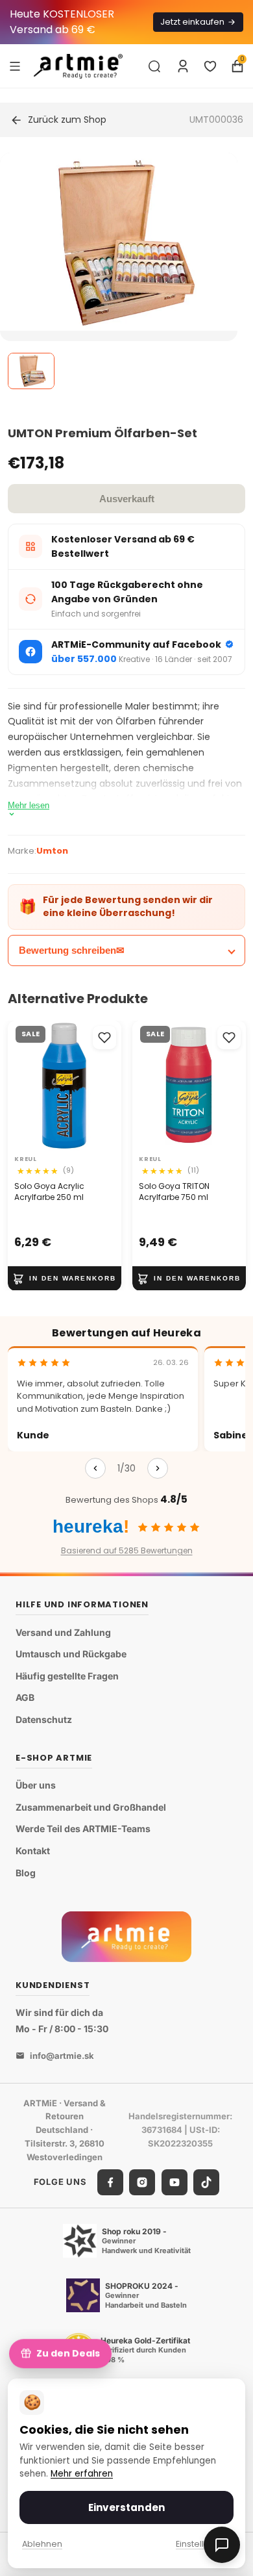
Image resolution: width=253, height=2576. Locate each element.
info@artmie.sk (62, 2056)
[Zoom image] (119, 242)
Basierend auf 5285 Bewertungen (127, 1550)
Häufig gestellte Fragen (67, 1676)
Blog (26, 1873)
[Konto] (183, 66)
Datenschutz (44, 1719)
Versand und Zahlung (63, 1632)
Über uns (36, 1785)
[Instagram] (142, 2182)
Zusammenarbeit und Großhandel (91, 1807)
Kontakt (33, 1851)
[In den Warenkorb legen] (65, 1278)
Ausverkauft (127, 499)
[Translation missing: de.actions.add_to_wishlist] (104, 1038)
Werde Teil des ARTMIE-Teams (83, 1829)
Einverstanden (126, 2507)
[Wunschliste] (210, 66)
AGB (25, 1698)
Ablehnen (42, 2544)
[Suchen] (154, 66)
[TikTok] (206, 2182)
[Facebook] (110, 2182)
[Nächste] (158, 1468)
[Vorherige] (95, 1468)
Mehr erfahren (82, 2474)
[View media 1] (31, 371)
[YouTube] (175, 2182)
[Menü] (15, 66)
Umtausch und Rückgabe (71, 1654)
